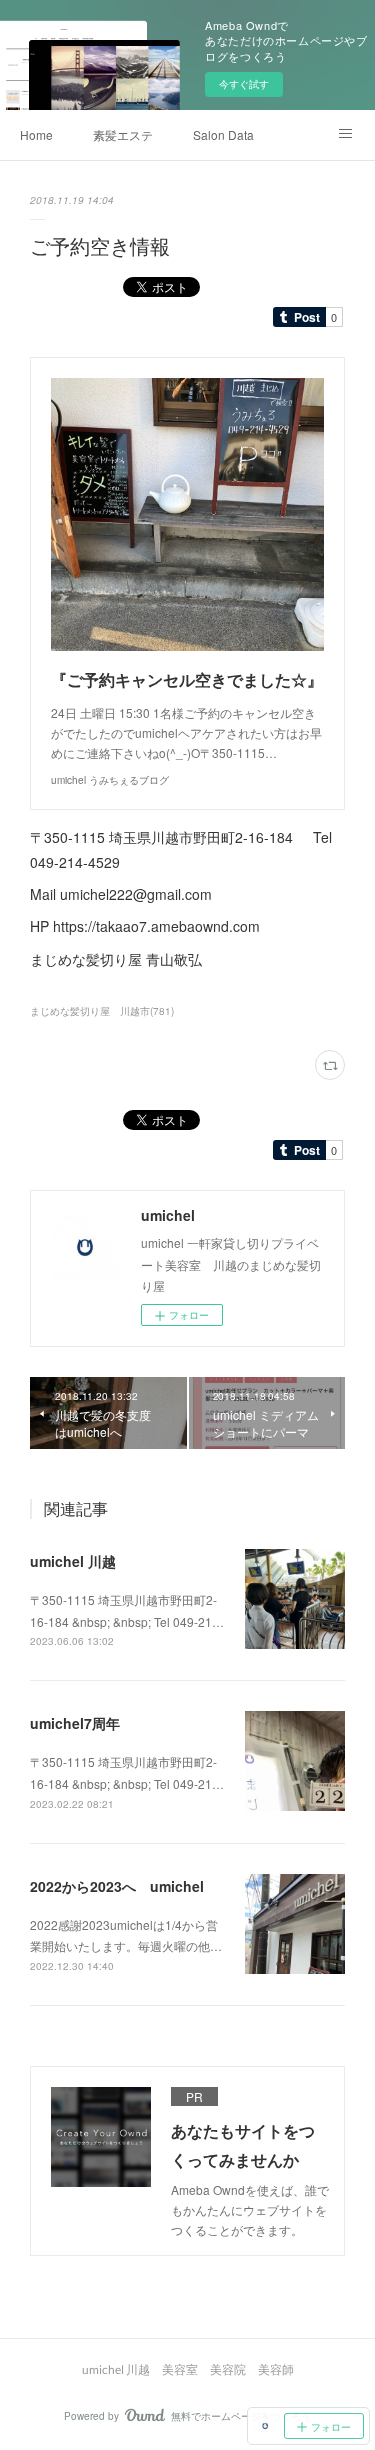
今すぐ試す (244, 84)
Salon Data (223, 134)
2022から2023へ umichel (117, 1886)
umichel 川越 (73, 1561)
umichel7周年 (75, 1723)
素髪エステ (123, 134)
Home (36, 134)
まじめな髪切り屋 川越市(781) (102, 1011)
